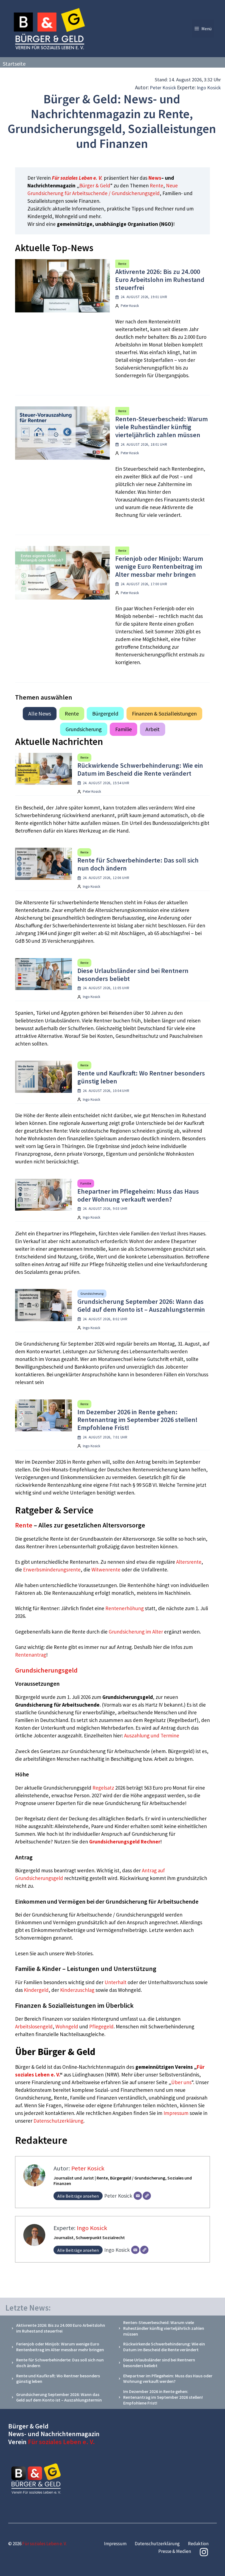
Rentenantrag (31, 1655)
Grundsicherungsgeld (46, 1670)
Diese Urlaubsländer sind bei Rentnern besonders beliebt (133, 975)
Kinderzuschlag (77, 1990)
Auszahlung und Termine (152, 1735)
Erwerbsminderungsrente (52, 1570)
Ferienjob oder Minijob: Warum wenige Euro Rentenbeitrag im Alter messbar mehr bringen (159, 566)
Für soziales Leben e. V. (77, 178)
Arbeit (153, 729)
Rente (157, 185)
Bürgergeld (105, 713)
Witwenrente (106, 1570)
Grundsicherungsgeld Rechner (125, 1842)
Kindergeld (36, 1990)
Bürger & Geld (95, 185)
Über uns (181, 2082)
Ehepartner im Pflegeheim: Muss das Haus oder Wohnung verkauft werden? (138, 1195)
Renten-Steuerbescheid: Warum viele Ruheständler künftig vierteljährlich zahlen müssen (161, 427)
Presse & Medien (175, 2551)
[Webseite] (147, 2196)
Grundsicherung (84, 729)
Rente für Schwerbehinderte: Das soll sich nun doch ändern (138, 864)
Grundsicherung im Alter (136, 1632)
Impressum (177, 2113)
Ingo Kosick (209, 88)
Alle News (40, 713)
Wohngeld (67, 2026)
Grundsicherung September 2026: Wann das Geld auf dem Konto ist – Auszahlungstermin (141, 1305)
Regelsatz (103, 1788)
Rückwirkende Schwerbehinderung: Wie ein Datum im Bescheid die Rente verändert (140, 769)
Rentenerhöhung (125, 1608)
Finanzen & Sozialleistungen (164, 713)
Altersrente (189, 1562)
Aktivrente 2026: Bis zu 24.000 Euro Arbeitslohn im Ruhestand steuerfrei (160, 280)
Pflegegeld (101, 2026)
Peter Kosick (163, 88)
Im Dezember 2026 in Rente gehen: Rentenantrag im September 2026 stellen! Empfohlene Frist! (137, 1420)
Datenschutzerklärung (58, 2121)
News (155, 178)
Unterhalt (116, 1982)
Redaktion (198, 2544)
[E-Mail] (138, 2196)
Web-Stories (79, 1953)
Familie (123, 729)
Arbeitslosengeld (34, 2026)
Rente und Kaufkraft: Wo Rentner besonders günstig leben (141, 1077)
